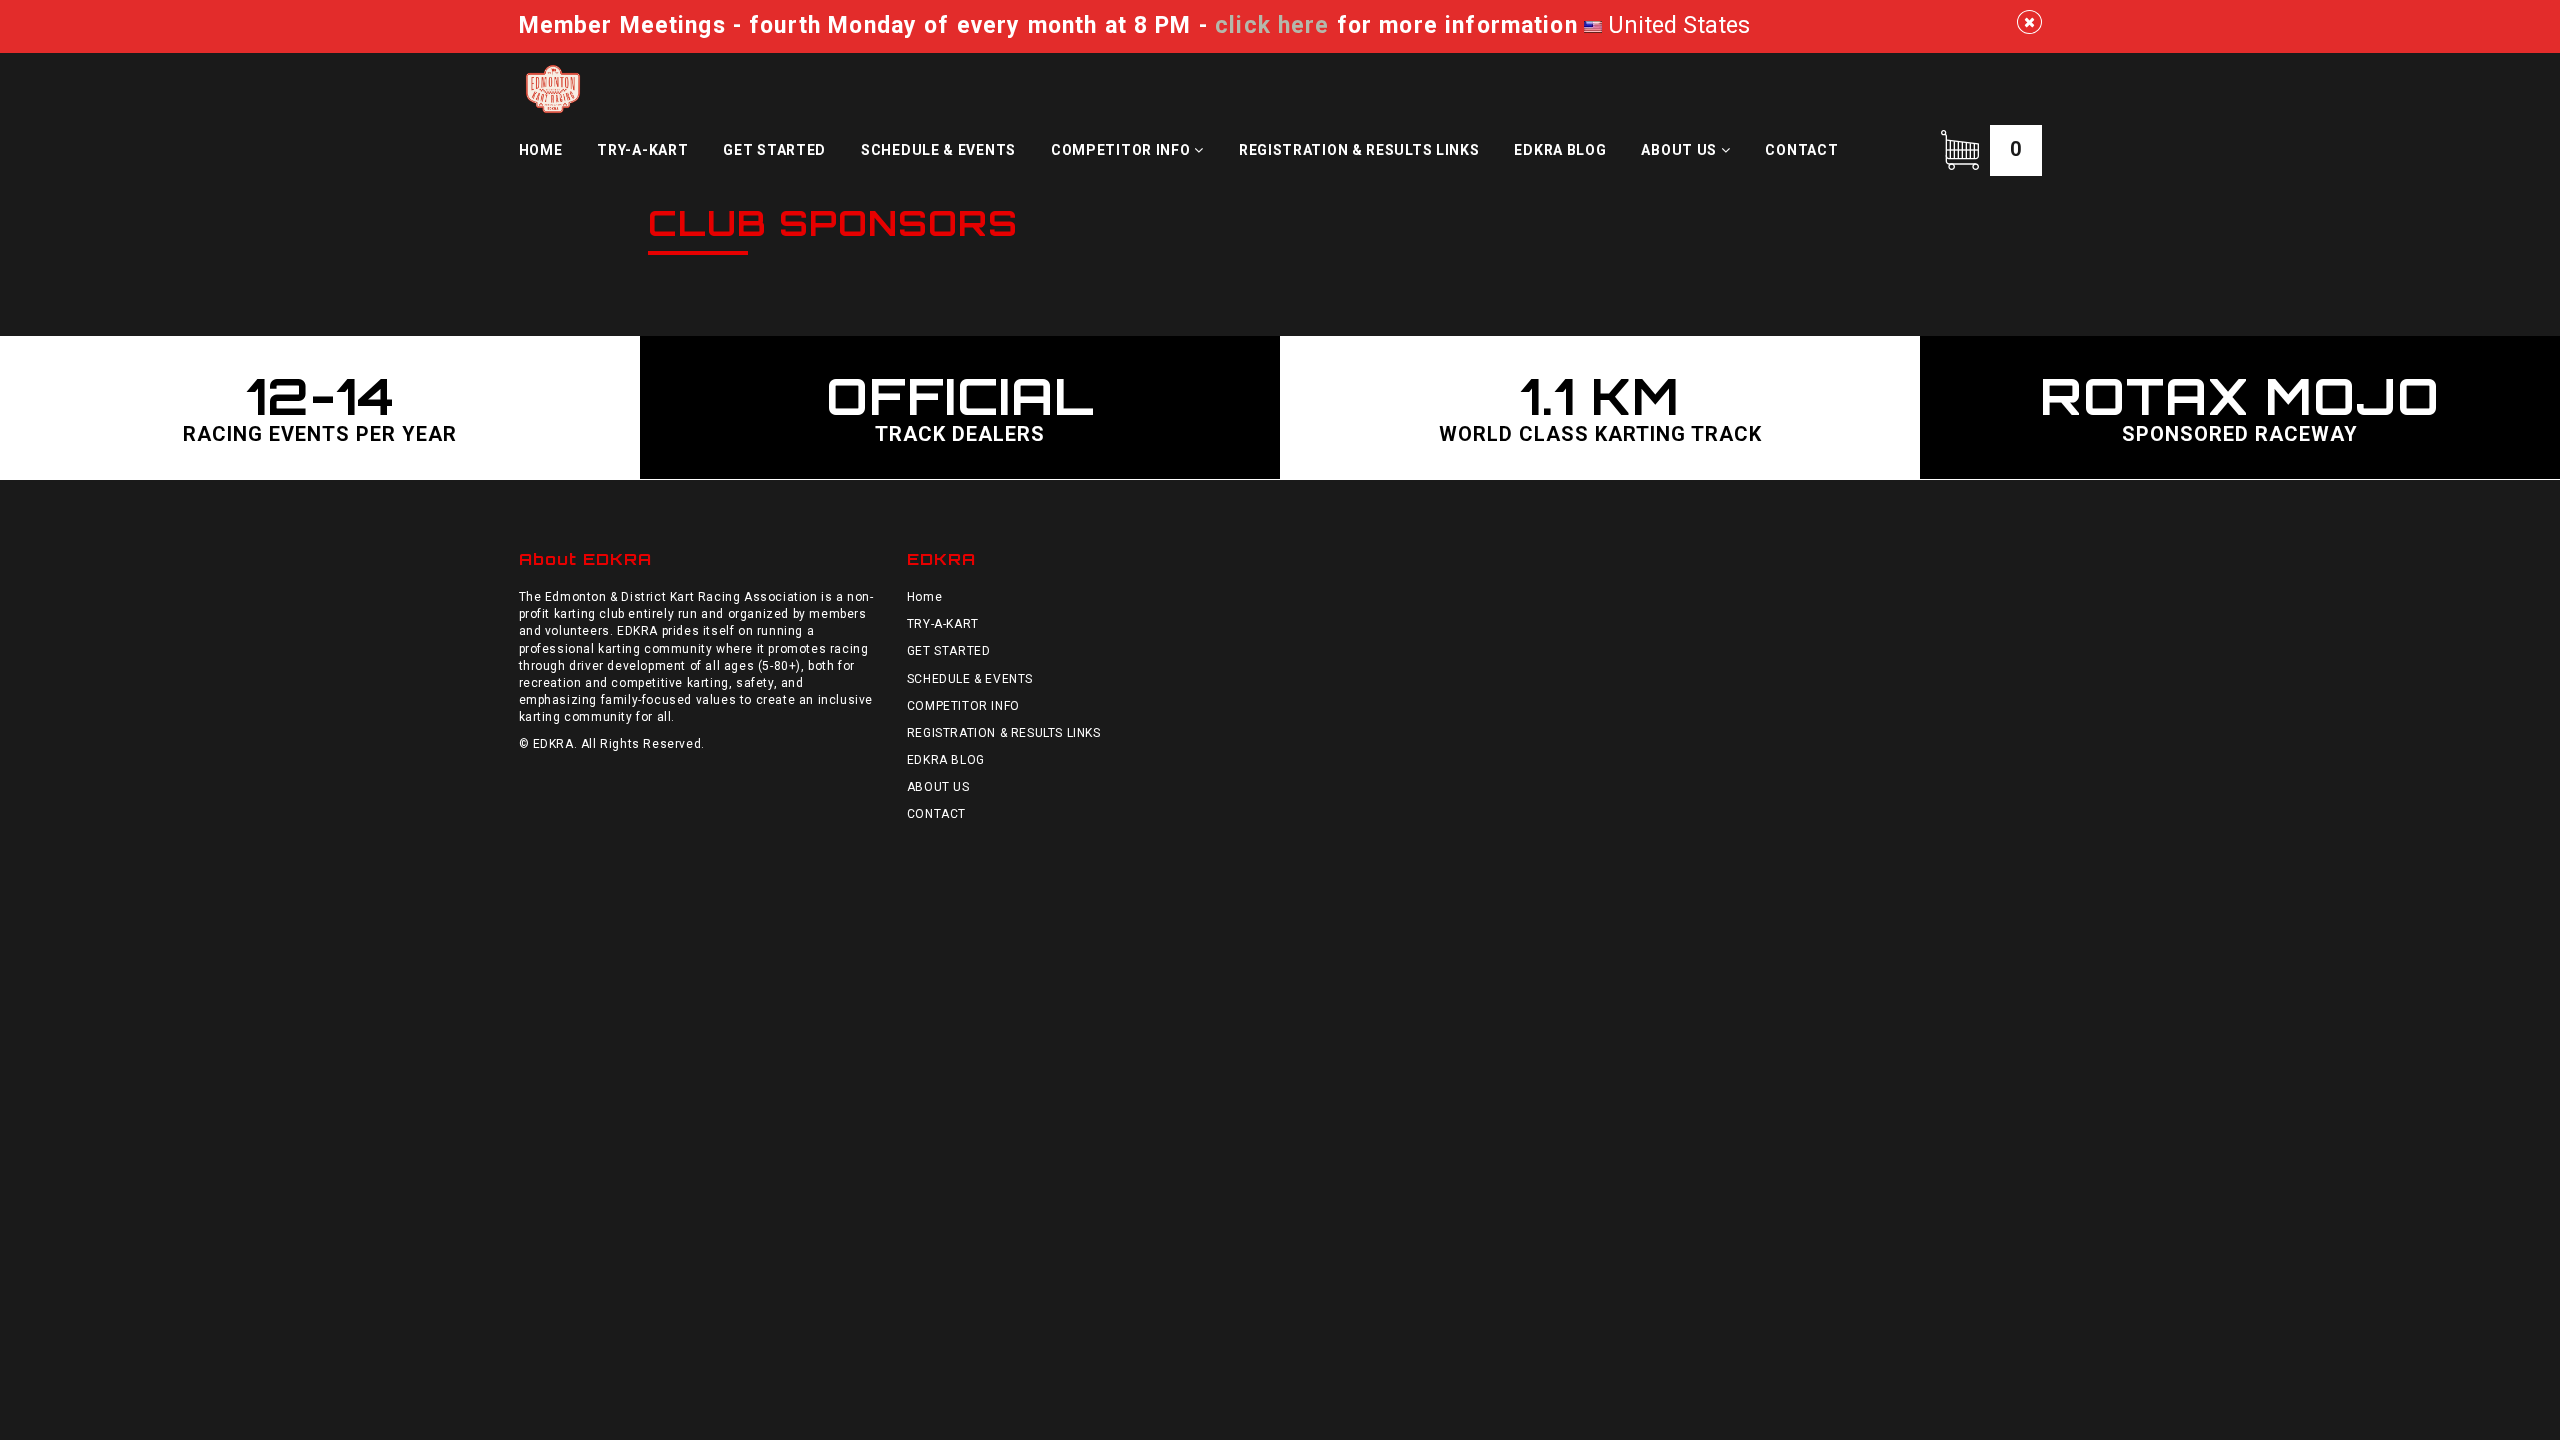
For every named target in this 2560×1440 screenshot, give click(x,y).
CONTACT (1801, 150)
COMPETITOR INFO (1122, 150)
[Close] (2029, 22)
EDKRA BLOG (1560, 150)
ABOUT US (1680, 150)
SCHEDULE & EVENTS (938, 150)
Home (541, 150)
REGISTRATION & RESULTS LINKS (1359, 150)
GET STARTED (774, 150)
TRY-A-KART (642, 150)
